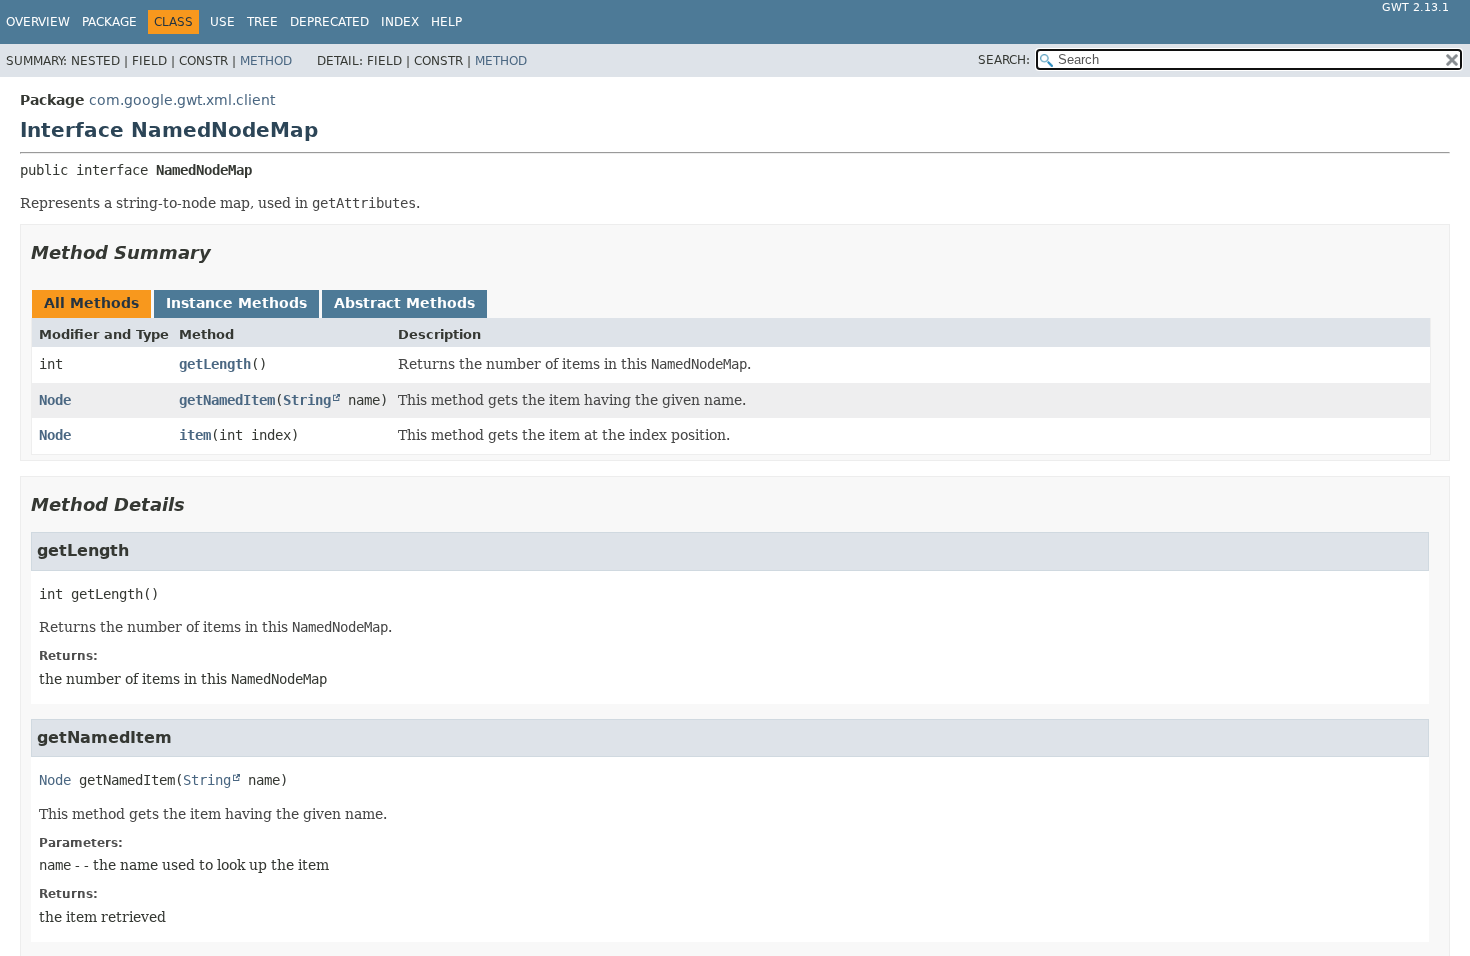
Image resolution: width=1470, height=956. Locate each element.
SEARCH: (1004, 60)
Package (109, 22)
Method (266, 61)
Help (446, 22)
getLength (215, 364)
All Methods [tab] (91, 303)
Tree (262, 22)
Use (222, 22)
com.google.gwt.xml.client (182, 100)
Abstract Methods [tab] (404, 303)
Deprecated (329, 22)
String (307, 400)
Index (400, 22)
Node (55, 400)
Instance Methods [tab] (236, 303)
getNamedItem (227, 400)
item (195, 435)
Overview (38, 22)
